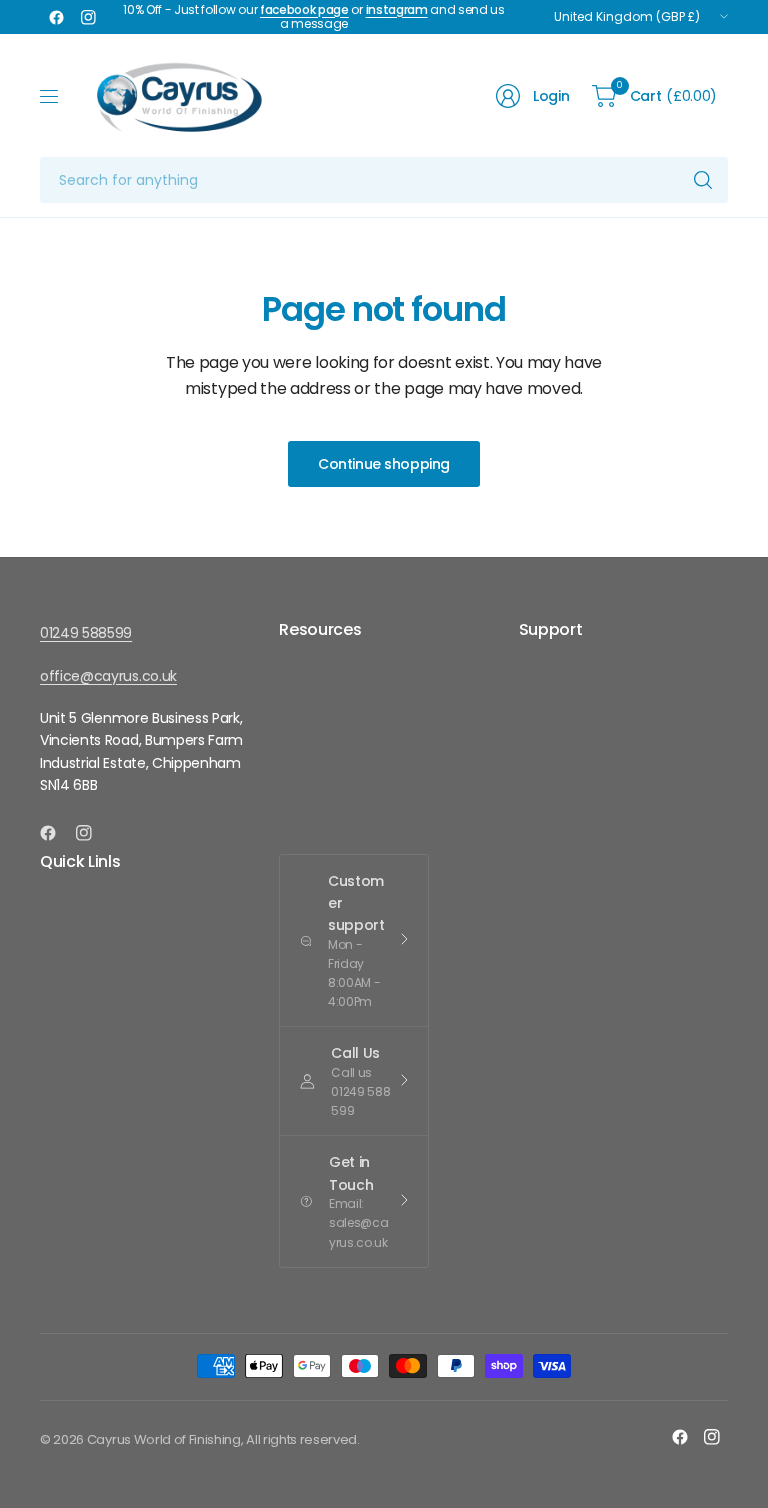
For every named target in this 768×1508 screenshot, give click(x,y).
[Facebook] (56, 17)
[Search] (703, 180)
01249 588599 (86, 633)
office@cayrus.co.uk (108, 676)
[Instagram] (88, 17)
